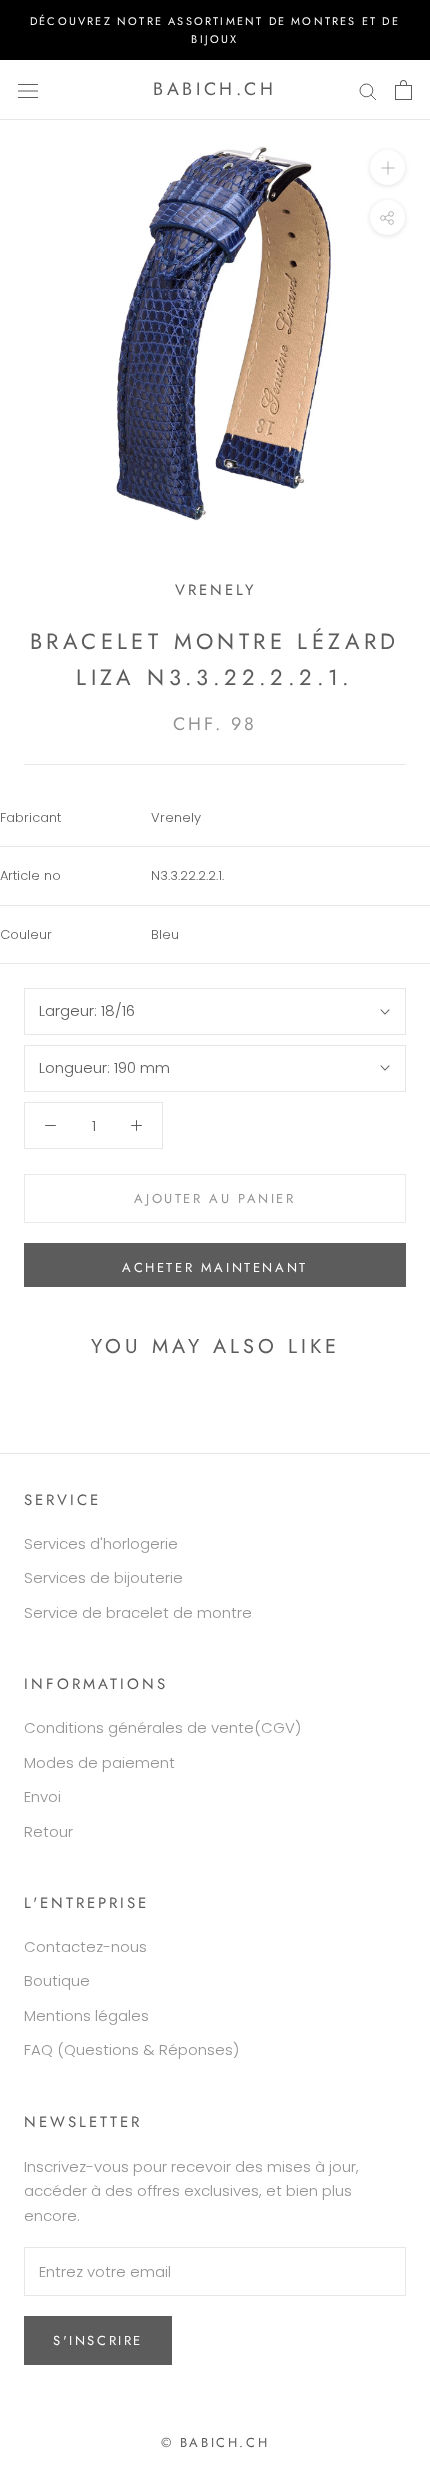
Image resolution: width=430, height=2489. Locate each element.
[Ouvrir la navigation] (28, 90)
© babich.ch (215, 2442)
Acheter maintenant (215, 1267)
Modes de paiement (99, 1762)
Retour (48, 1831)
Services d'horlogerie (101, 1543)
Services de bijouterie (103, 1577)
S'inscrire (98, 2340)
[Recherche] (368, 89)
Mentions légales (86, 2015)
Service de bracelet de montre (138, 1612)
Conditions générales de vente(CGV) (162, 1727)
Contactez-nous (85, 1946)
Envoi (42, 1796)
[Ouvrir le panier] (403, 90)
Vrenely (215, 590)
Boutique (57, 1980)
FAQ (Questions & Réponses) (131, 2049)
